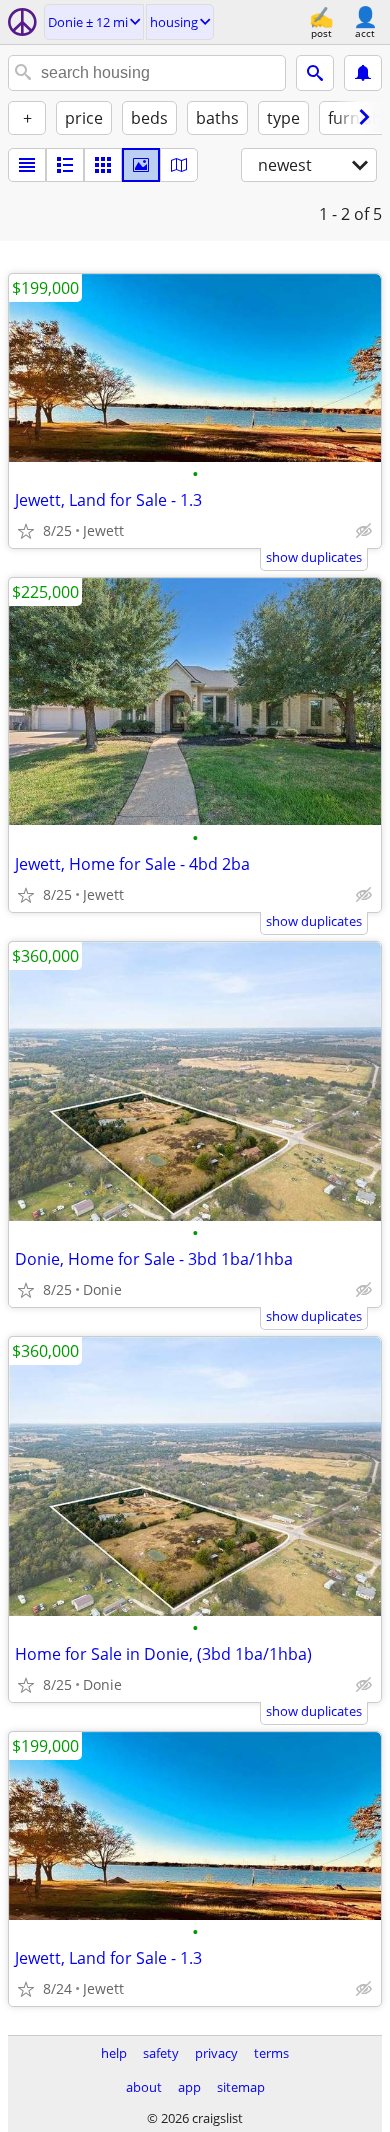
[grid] (103, 165)
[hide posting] (364, 531)
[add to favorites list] (26, 531)
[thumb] (65, 165)
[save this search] (363, 73)
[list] (27, 165)
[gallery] (141, 165)
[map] (179, 165)
